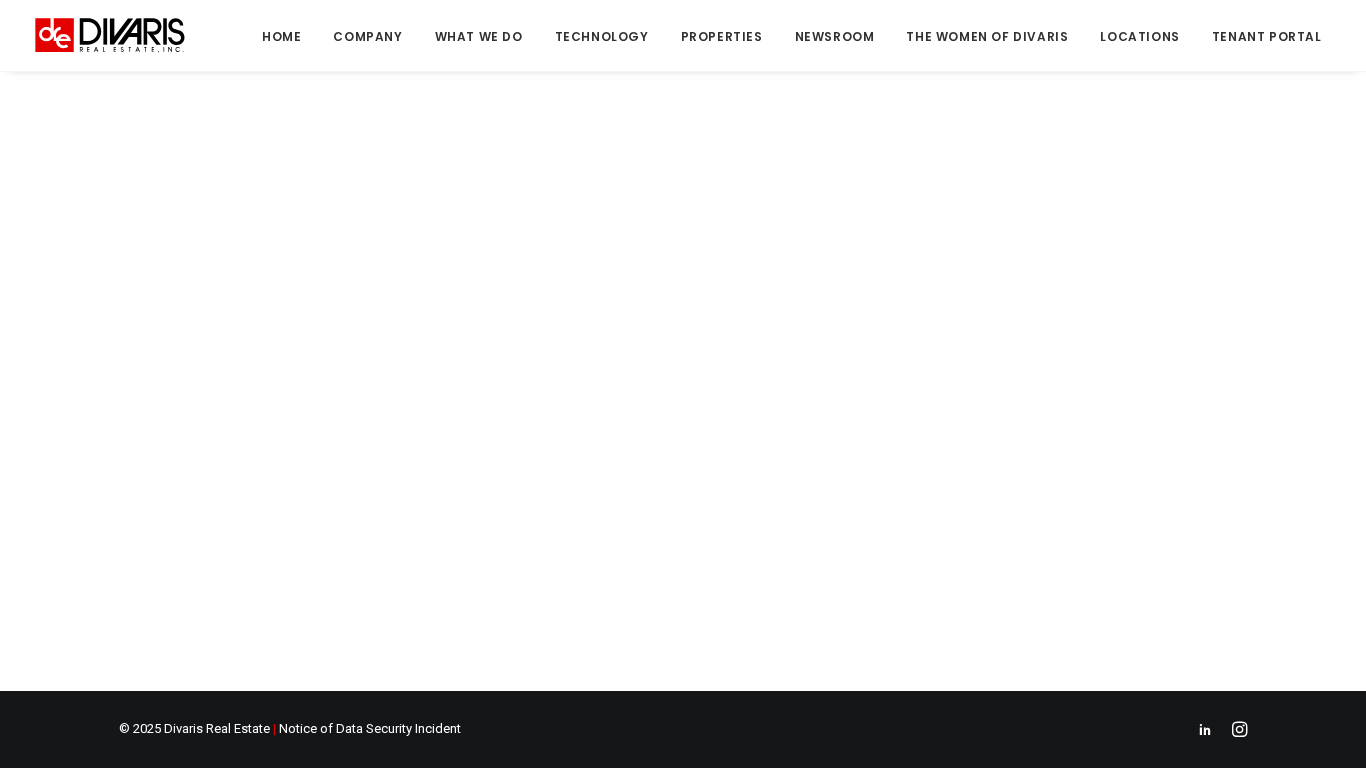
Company (367, 36)
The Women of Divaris (987, 36)
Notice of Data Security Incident (370, 728)
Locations (1139, 36)
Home (281, 36)
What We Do (479, 36)
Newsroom (835, 36)
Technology (602, 36)
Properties (722, 36)
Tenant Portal (1267, 36)
